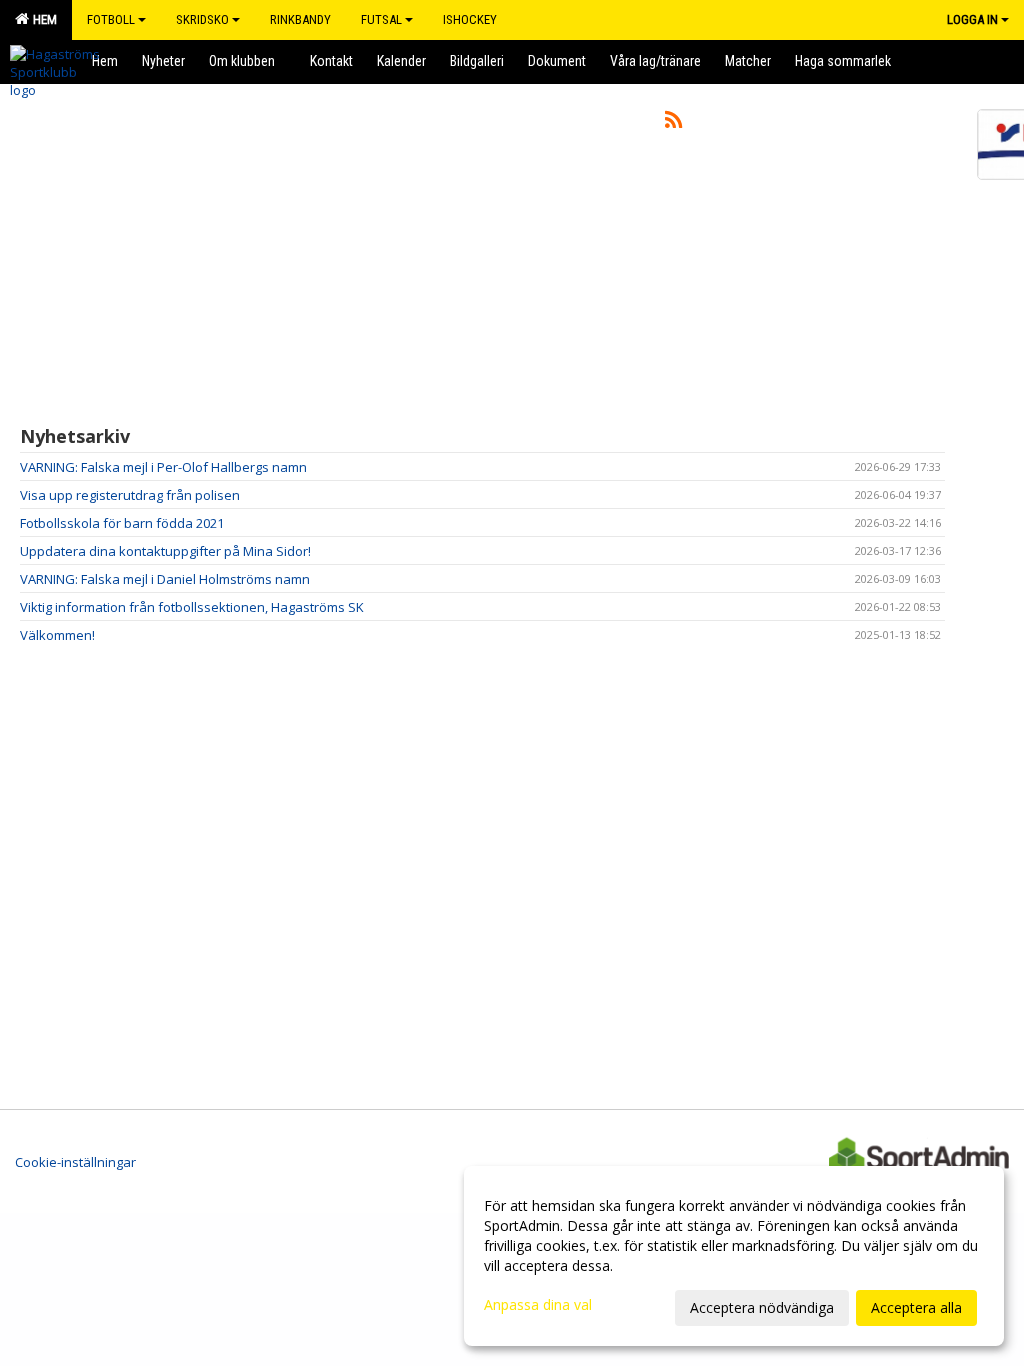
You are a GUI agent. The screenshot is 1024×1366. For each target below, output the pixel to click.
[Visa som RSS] (673, 123)
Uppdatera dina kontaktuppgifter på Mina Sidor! (165, 551)
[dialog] (734, 1256)
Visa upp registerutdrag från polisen (130, 495)
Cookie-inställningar (75, 1162)
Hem (42, 19)
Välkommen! (57, 635)
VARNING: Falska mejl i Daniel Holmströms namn (165, 579)
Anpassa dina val (538, 1305)
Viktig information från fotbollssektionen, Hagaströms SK (192, 607)
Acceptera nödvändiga (762, 1307)
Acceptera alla (916, 1307)
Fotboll (111, 19)
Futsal (381, 19)
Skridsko (202, 19)
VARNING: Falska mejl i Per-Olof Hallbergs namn (163, 467)
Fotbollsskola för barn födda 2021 (122, 523)
